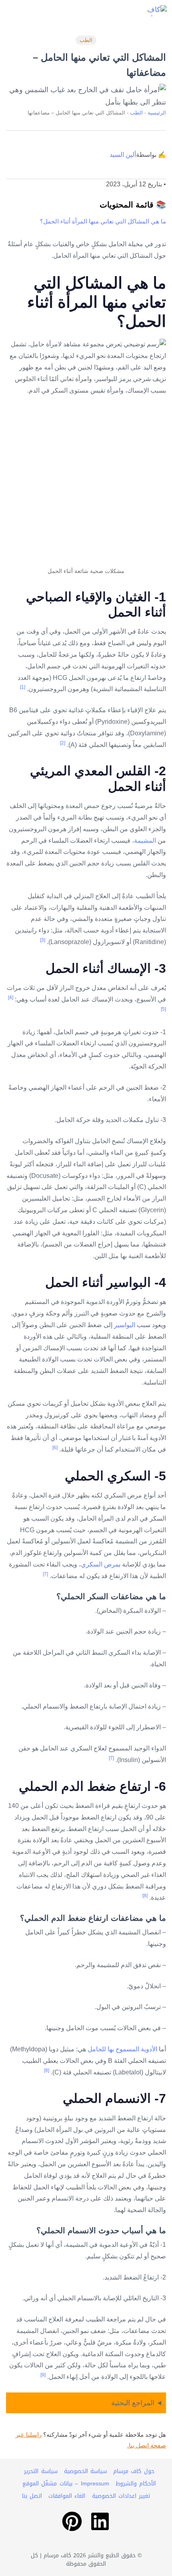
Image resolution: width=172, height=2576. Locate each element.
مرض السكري (100, 1564)
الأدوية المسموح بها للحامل (122, 2049)
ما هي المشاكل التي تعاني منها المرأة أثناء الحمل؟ (103, 221)
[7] (45, 1574)
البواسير (125, 1325)
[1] (23, 687)
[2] (63, 743)
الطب (86, 40)
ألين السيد (123, 155)
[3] (43, 940)
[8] (145, 1896)
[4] (11, 998)
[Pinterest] (72, 2521)
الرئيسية (157, 113)
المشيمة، (144, 841)
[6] (55, 1448)
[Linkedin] (100, 2521)
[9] (43, 2375)
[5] (163, 1009)
